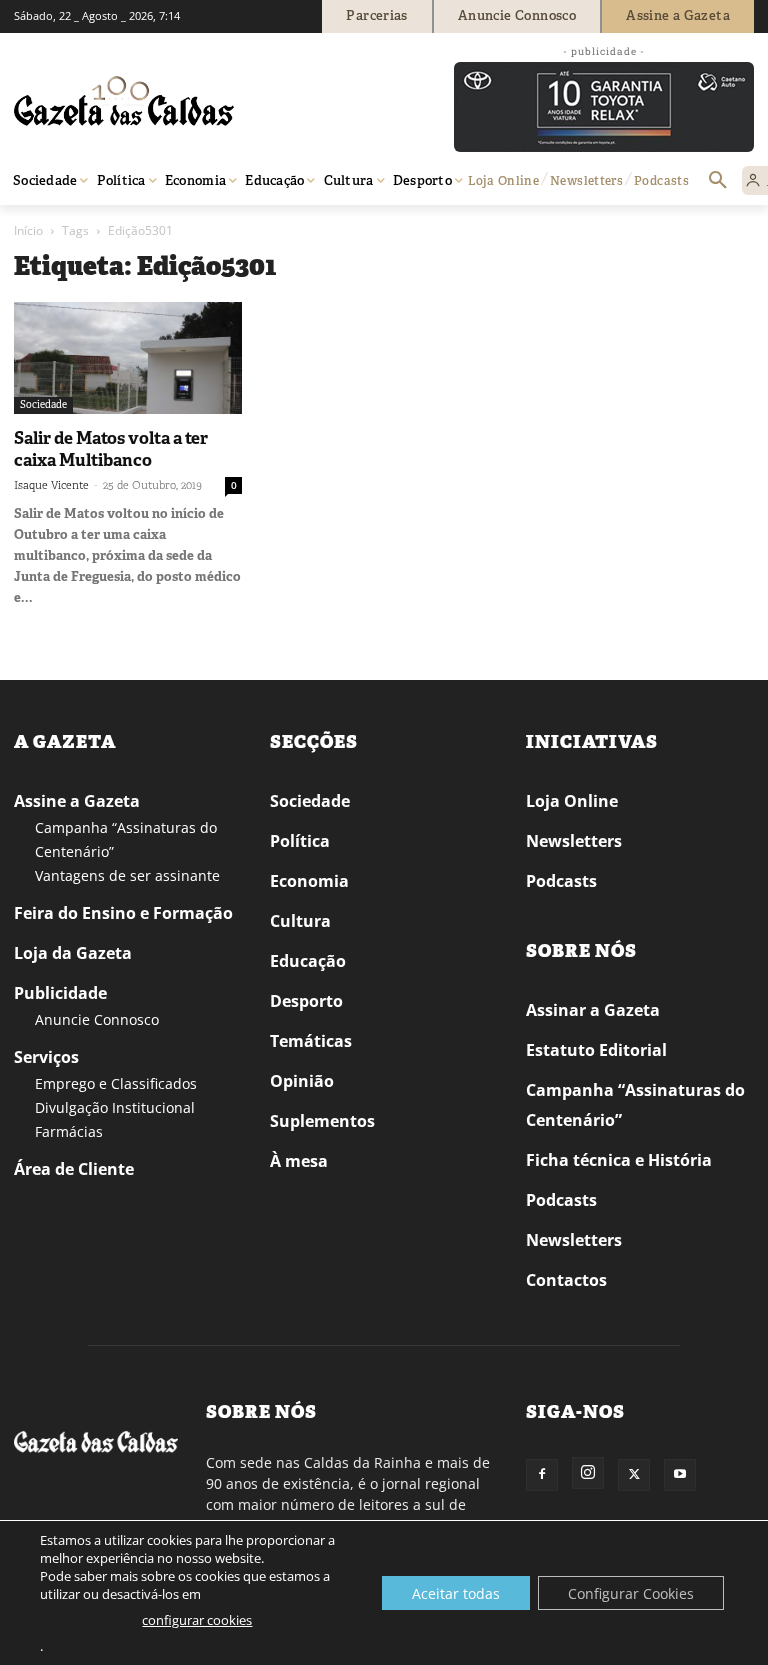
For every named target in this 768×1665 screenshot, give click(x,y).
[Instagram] (588, 1473)
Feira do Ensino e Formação (123, 913)
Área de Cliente (74, 1169)
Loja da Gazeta (73, 953)
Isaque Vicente (51, 485)
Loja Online (572, 801)
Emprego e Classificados (116, 1083)
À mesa (299, 1161)
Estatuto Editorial (596, 1050)
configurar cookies (197, 1620)
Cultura (300, 921)
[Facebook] (542, 1475)
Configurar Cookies (631, 1593)
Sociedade (43, 404)
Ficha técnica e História (619, 1160)
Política (300, 841)
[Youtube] (680, 1475)
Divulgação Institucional (115, 1107)
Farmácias (69, 1131)
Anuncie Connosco (97, 1019)
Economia (309, 881)
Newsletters (574, 841)
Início (28, 230)
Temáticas (311, 1041)
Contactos (566, 1280)
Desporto (306, 1001)
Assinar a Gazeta (593, 1010)
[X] (634, 1475)
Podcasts (561, 881)
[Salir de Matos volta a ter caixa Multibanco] (128, 358)
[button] (718, 181)
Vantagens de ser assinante (127, 875)
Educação (308, 961)
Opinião (302, 1081)
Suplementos (322, 1121)
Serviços (46, 1057)
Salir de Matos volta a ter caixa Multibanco (111, 449)
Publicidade (60, 993)
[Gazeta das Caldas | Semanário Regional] (204, 101)
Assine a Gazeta (77, 801)
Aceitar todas (456, 1593)
